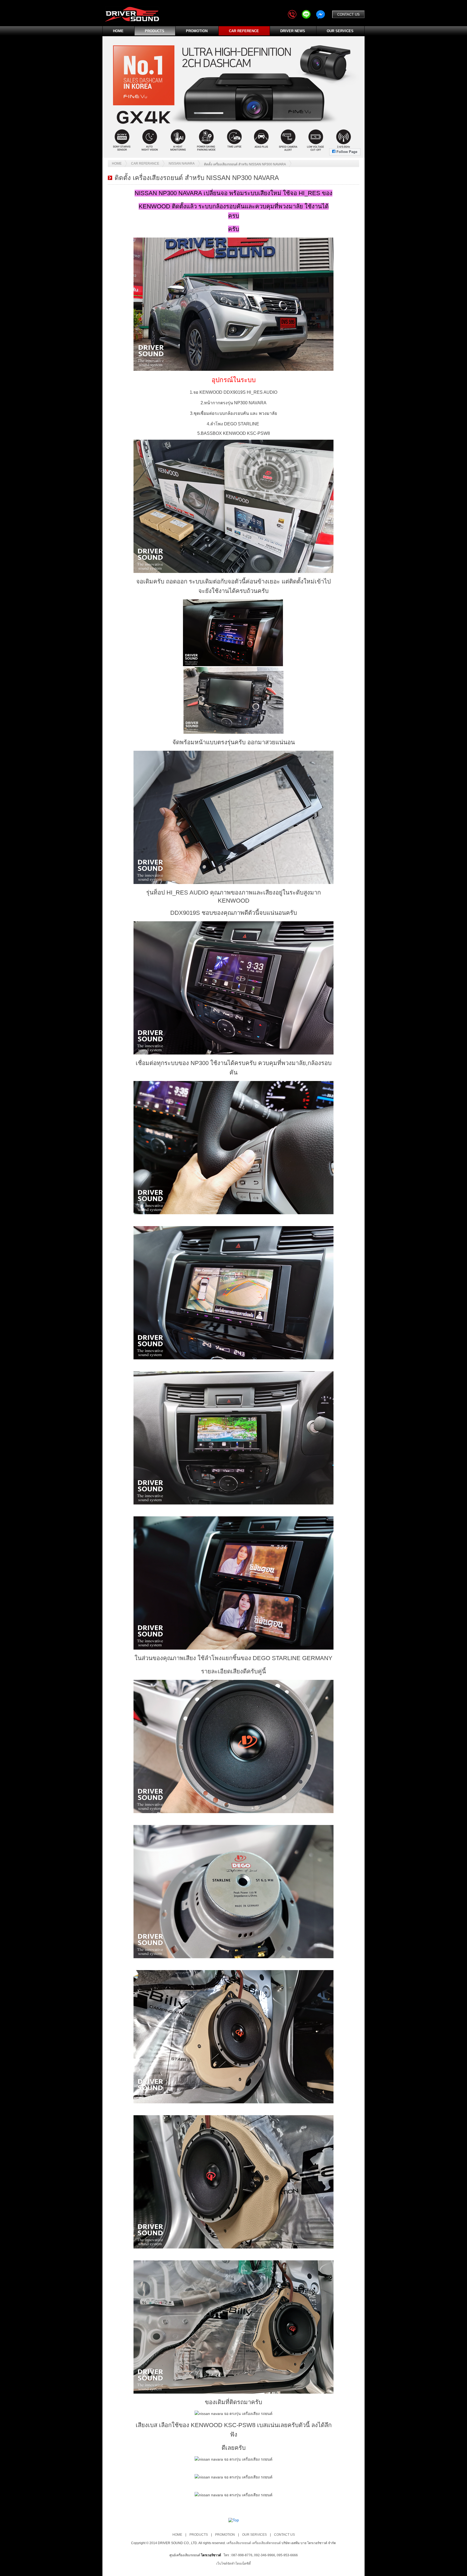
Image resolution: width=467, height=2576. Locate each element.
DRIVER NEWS (293, 31)
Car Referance (145, 163)
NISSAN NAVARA (182, 163)
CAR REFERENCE (244, 31)
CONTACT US (348, 14)
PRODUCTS (155, 31)
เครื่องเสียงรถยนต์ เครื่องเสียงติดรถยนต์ (254, 2543)
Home (117, 163)
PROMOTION (197, 31)
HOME (118, 31)
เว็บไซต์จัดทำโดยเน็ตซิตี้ (234, 2564)
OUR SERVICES (340, 31)
